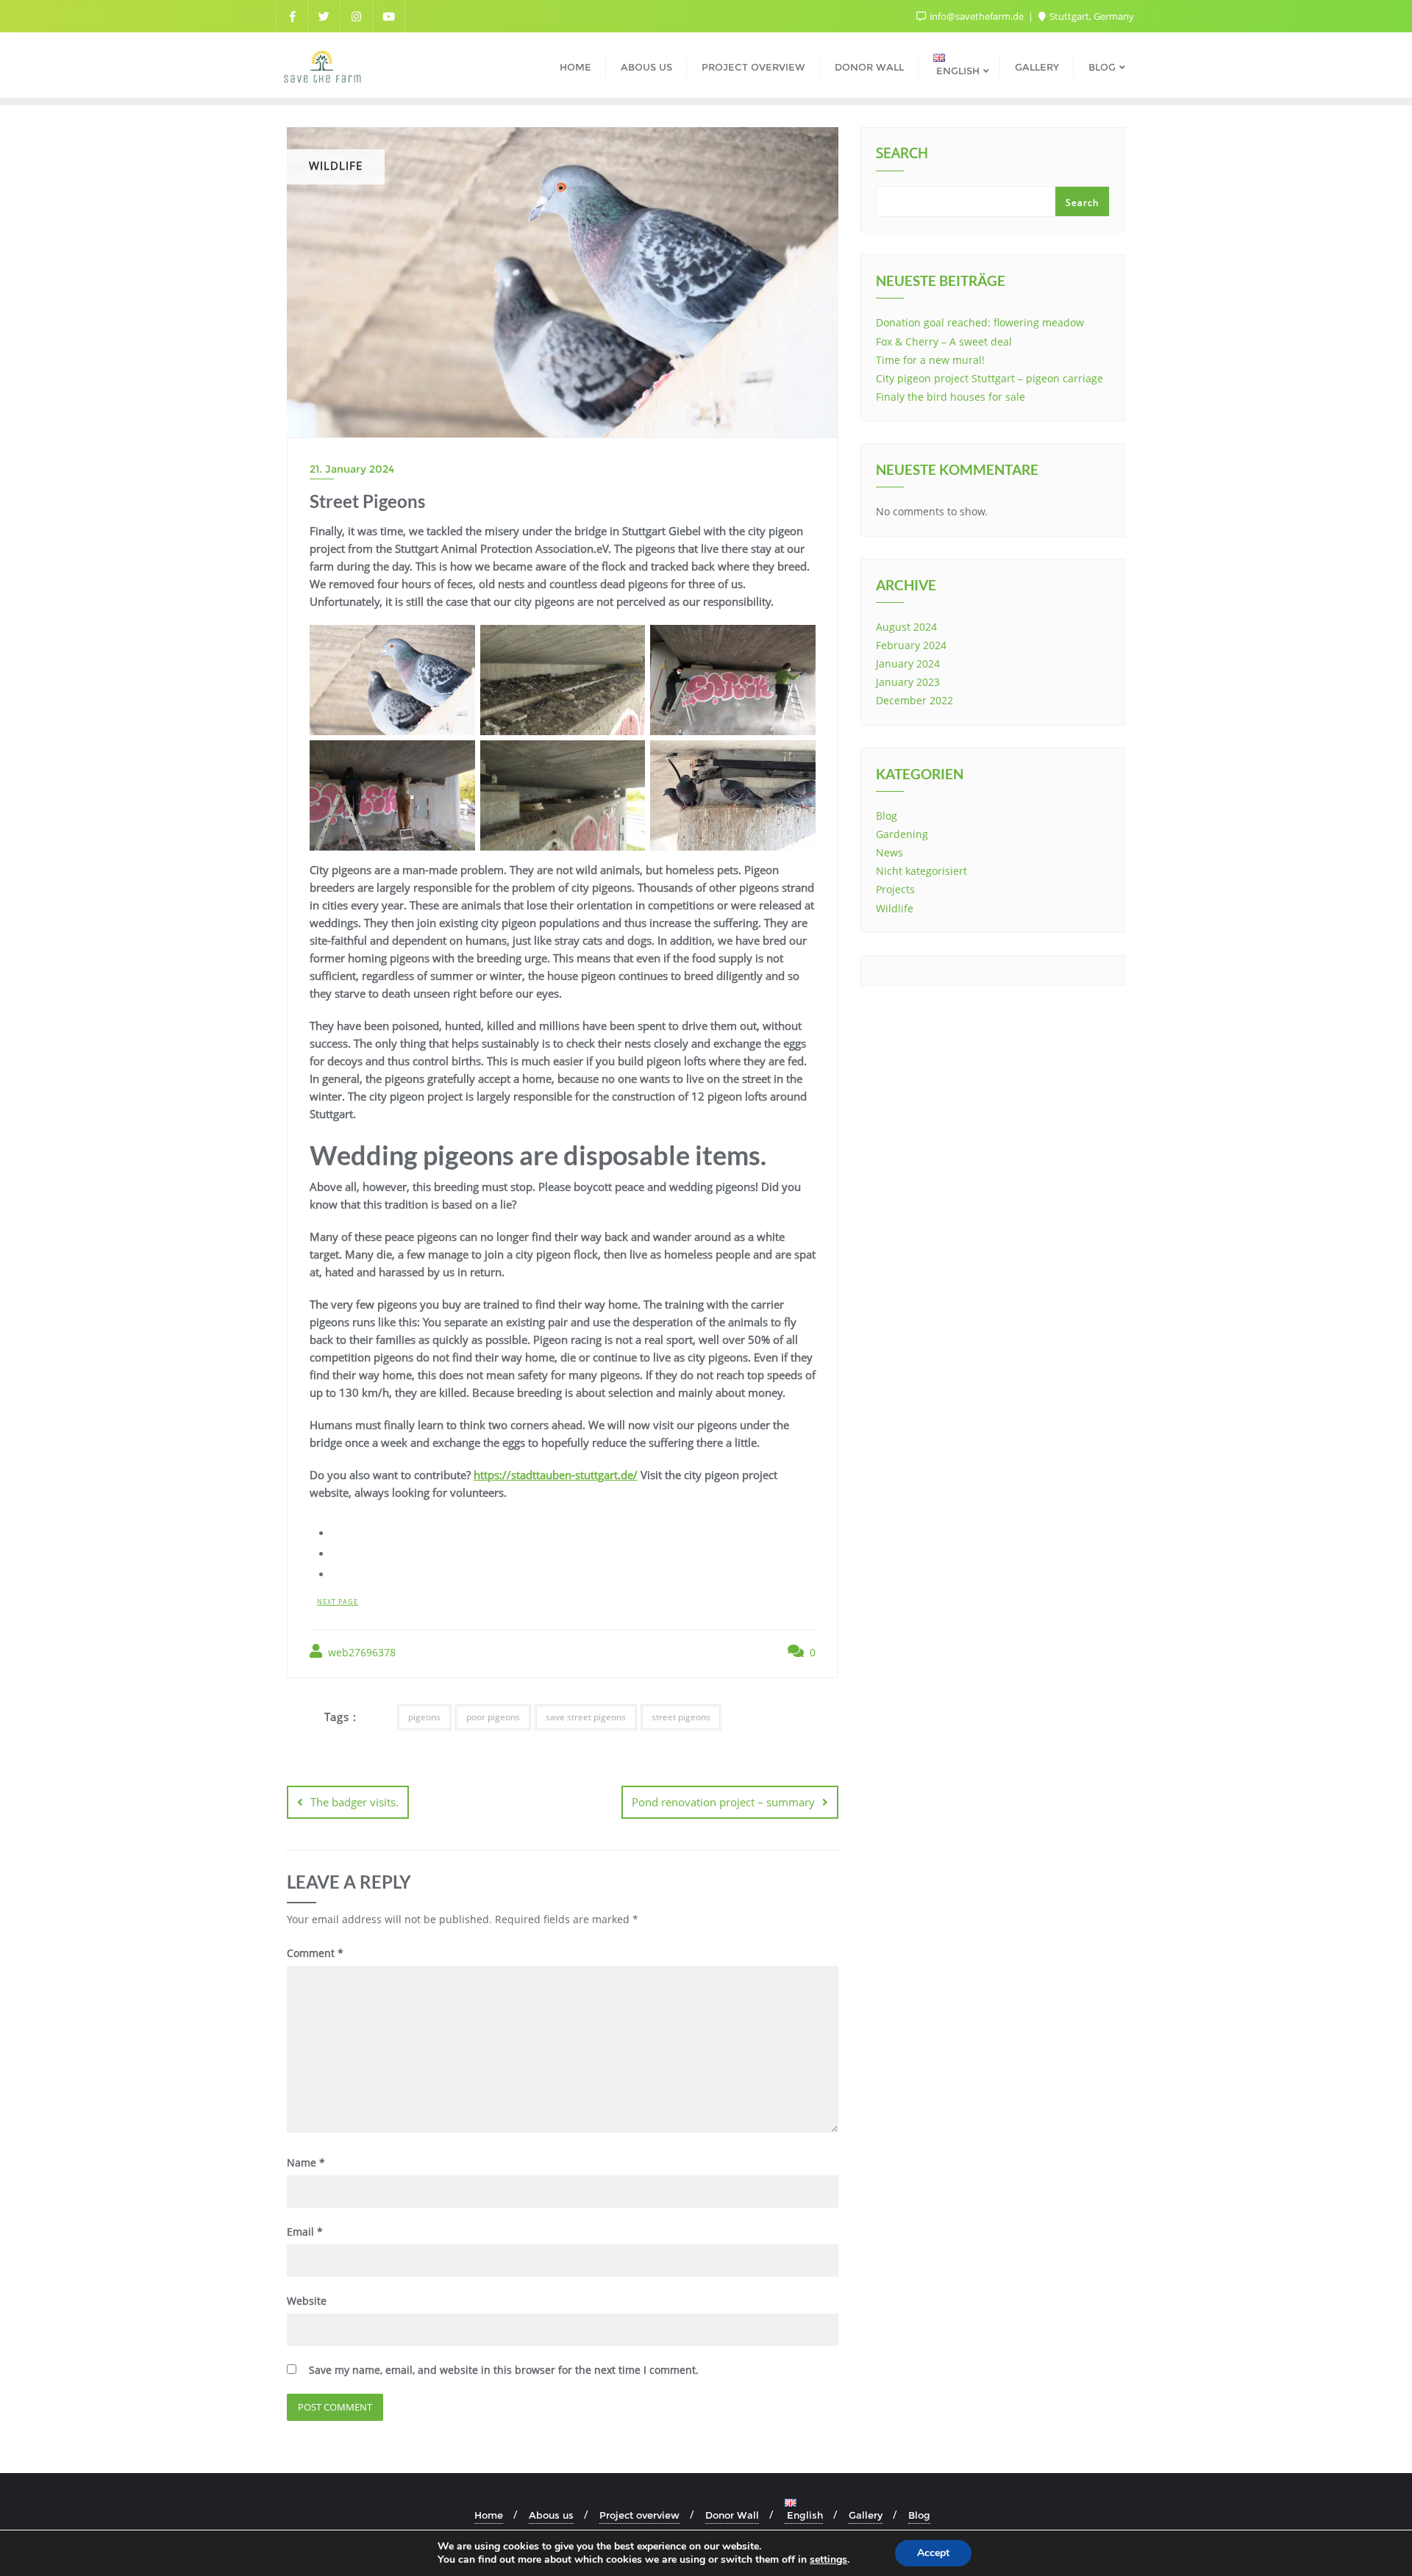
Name (306, 2162)
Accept (933, 2553)
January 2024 (908, 663)
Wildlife (895, 908)
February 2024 (911, 645)
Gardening (902, 834)
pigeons (424, 1717)
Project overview (639, 2515)
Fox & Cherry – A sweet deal (944, 341)
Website (307, 2301)
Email (305, 2232)
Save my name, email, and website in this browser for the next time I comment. (504, 2370)
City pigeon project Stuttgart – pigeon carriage (990, 378)
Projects (895, 889)
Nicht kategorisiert (921, 871)
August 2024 (906, 627)
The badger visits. (354, 1802)
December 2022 (914, 700)
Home (489, 2515)
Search (902, 154)
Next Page (338, 1602)
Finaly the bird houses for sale (951, 397)
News (889, 852)
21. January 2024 (352, 469)
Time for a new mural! (930, 360)
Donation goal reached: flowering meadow (980, 322)
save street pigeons (586, 1717)
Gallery (866, 2515)
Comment (315, 1953)
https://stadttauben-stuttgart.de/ (556, 1475)
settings (828, 2560)
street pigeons (681, 1717)
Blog (887, 816)
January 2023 (908, 682)
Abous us (551, 2515)
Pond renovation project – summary (723, 1802)
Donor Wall (732, 2515)
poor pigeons (493, 1717)
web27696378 (360, 1652)
